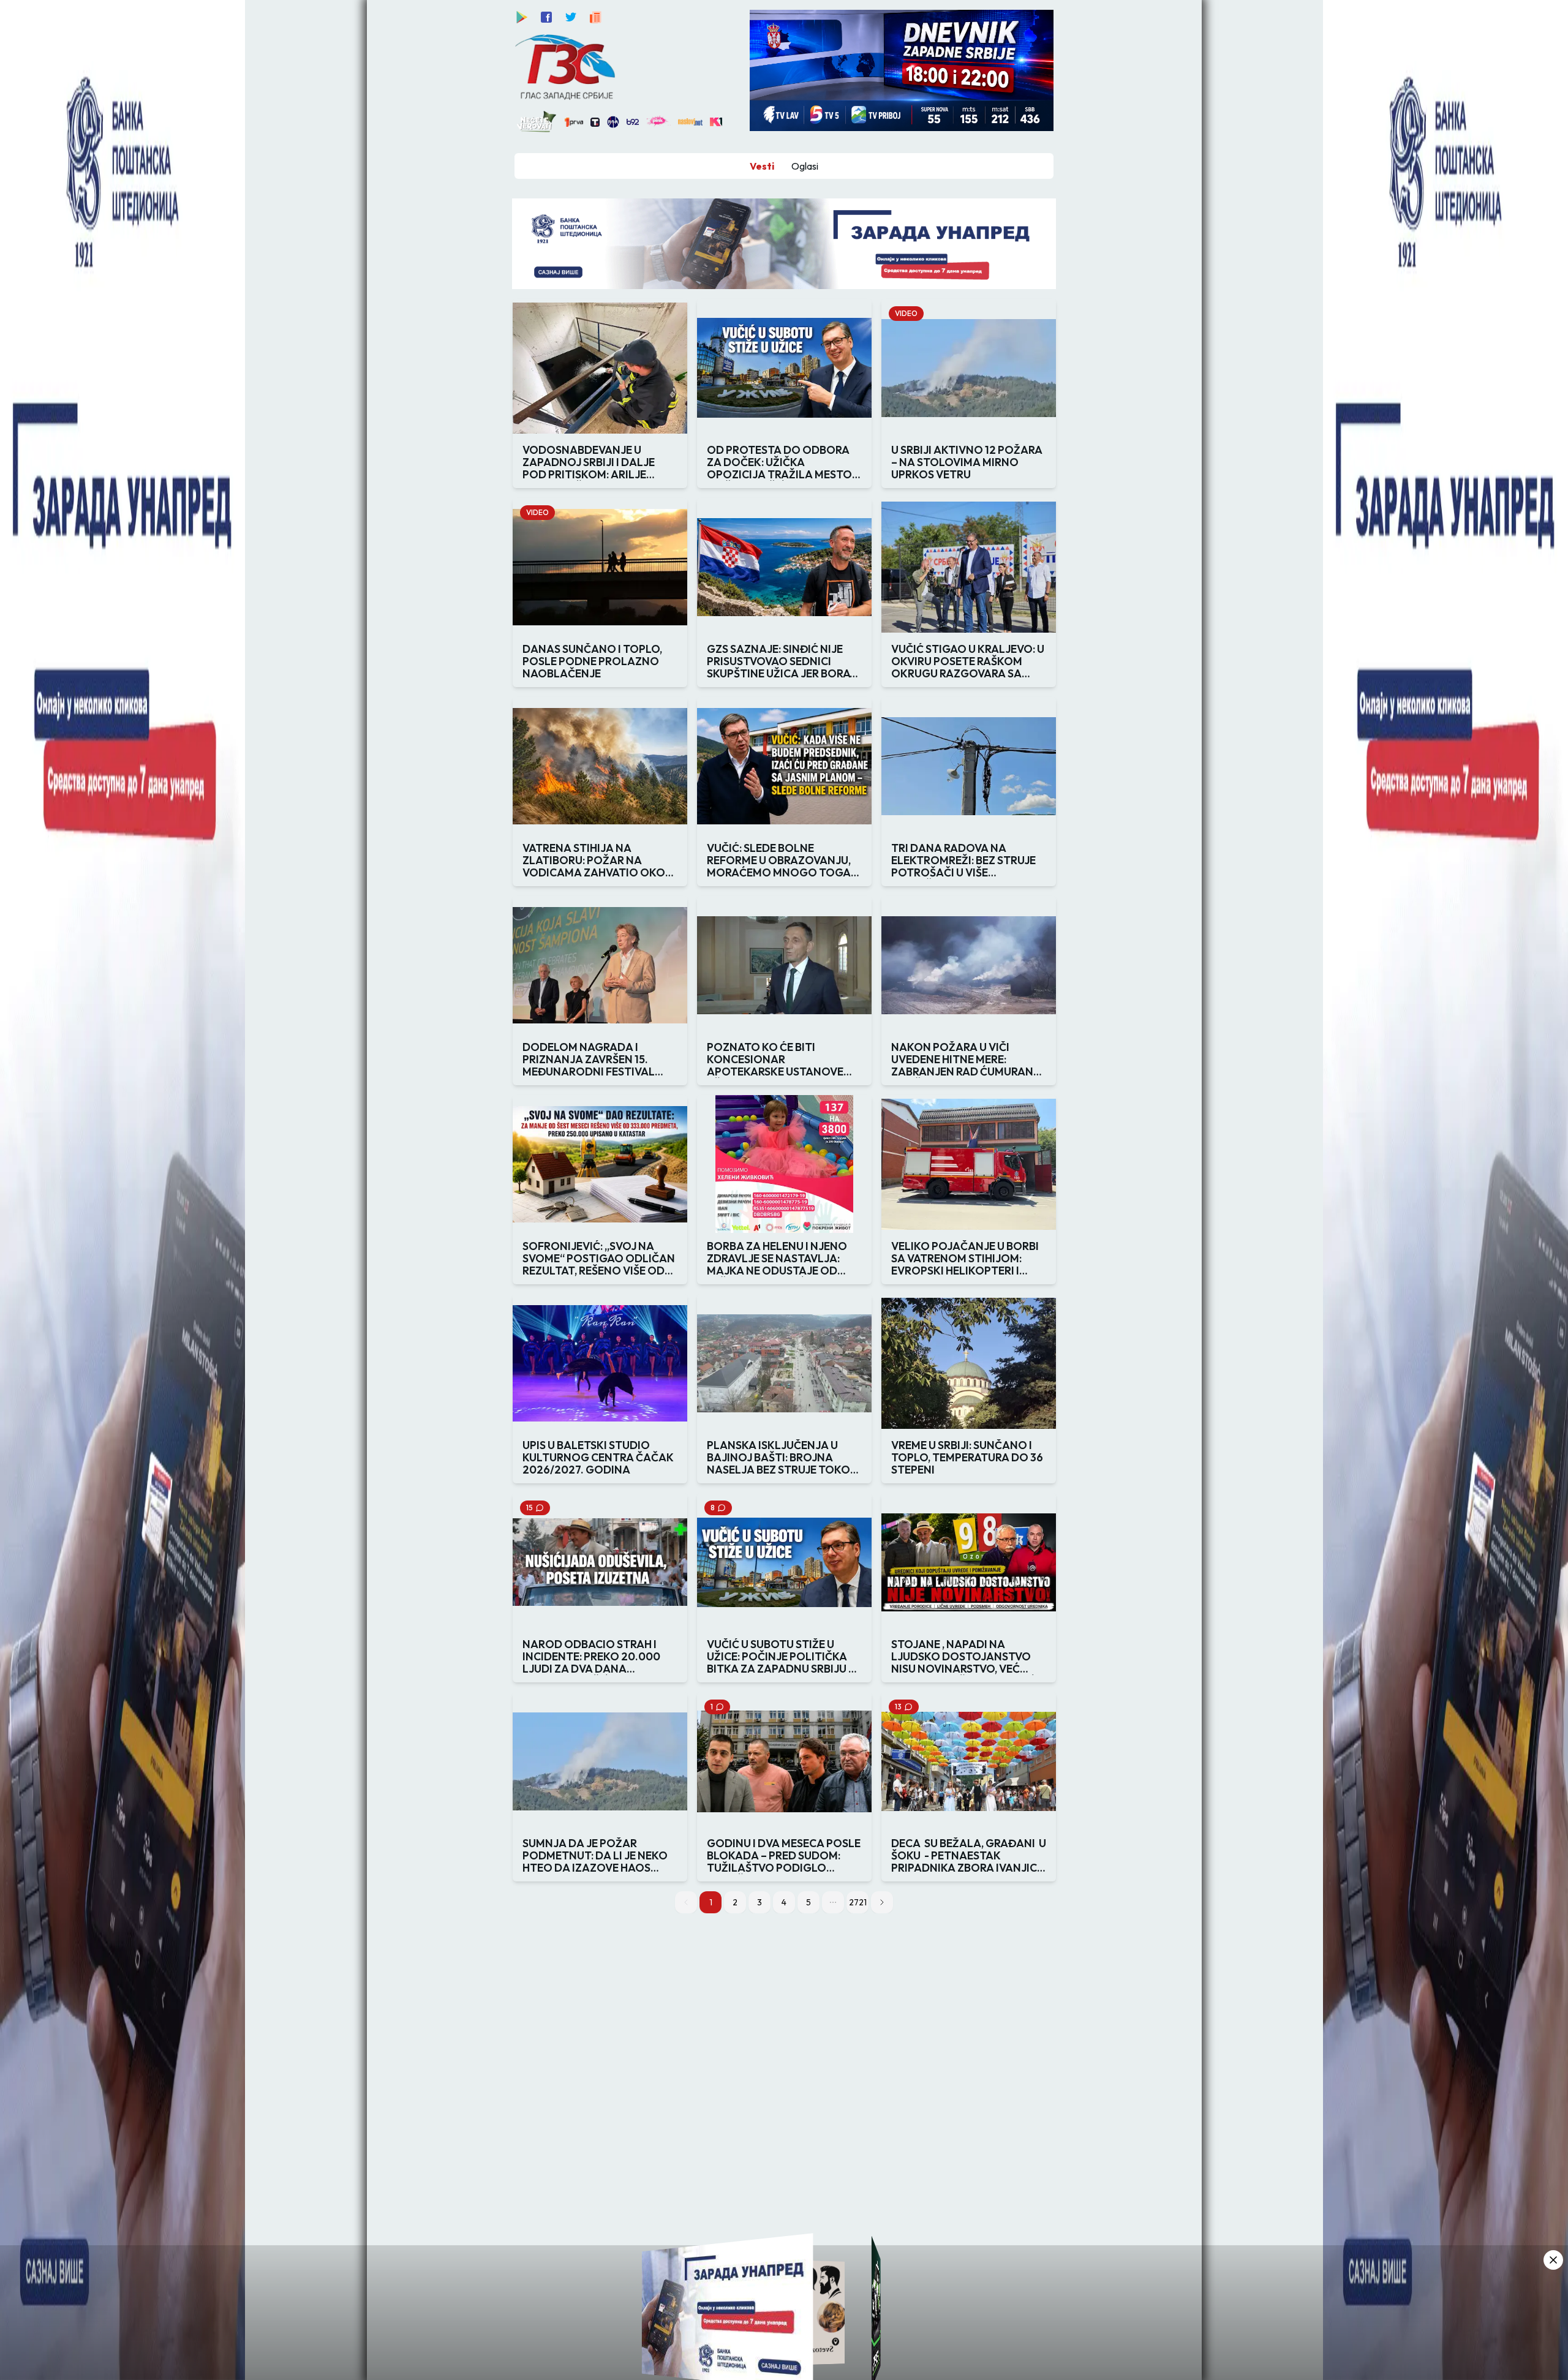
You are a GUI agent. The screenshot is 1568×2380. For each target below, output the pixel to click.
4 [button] (784, 1902)
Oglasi (805, 166)
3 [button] (759, 1902)
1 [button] (711, 1902)
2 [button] (735, 1902)
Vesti (762, 166)
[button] (833, 1902)
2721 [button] (858, 1902)
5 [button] (809, 1902)
